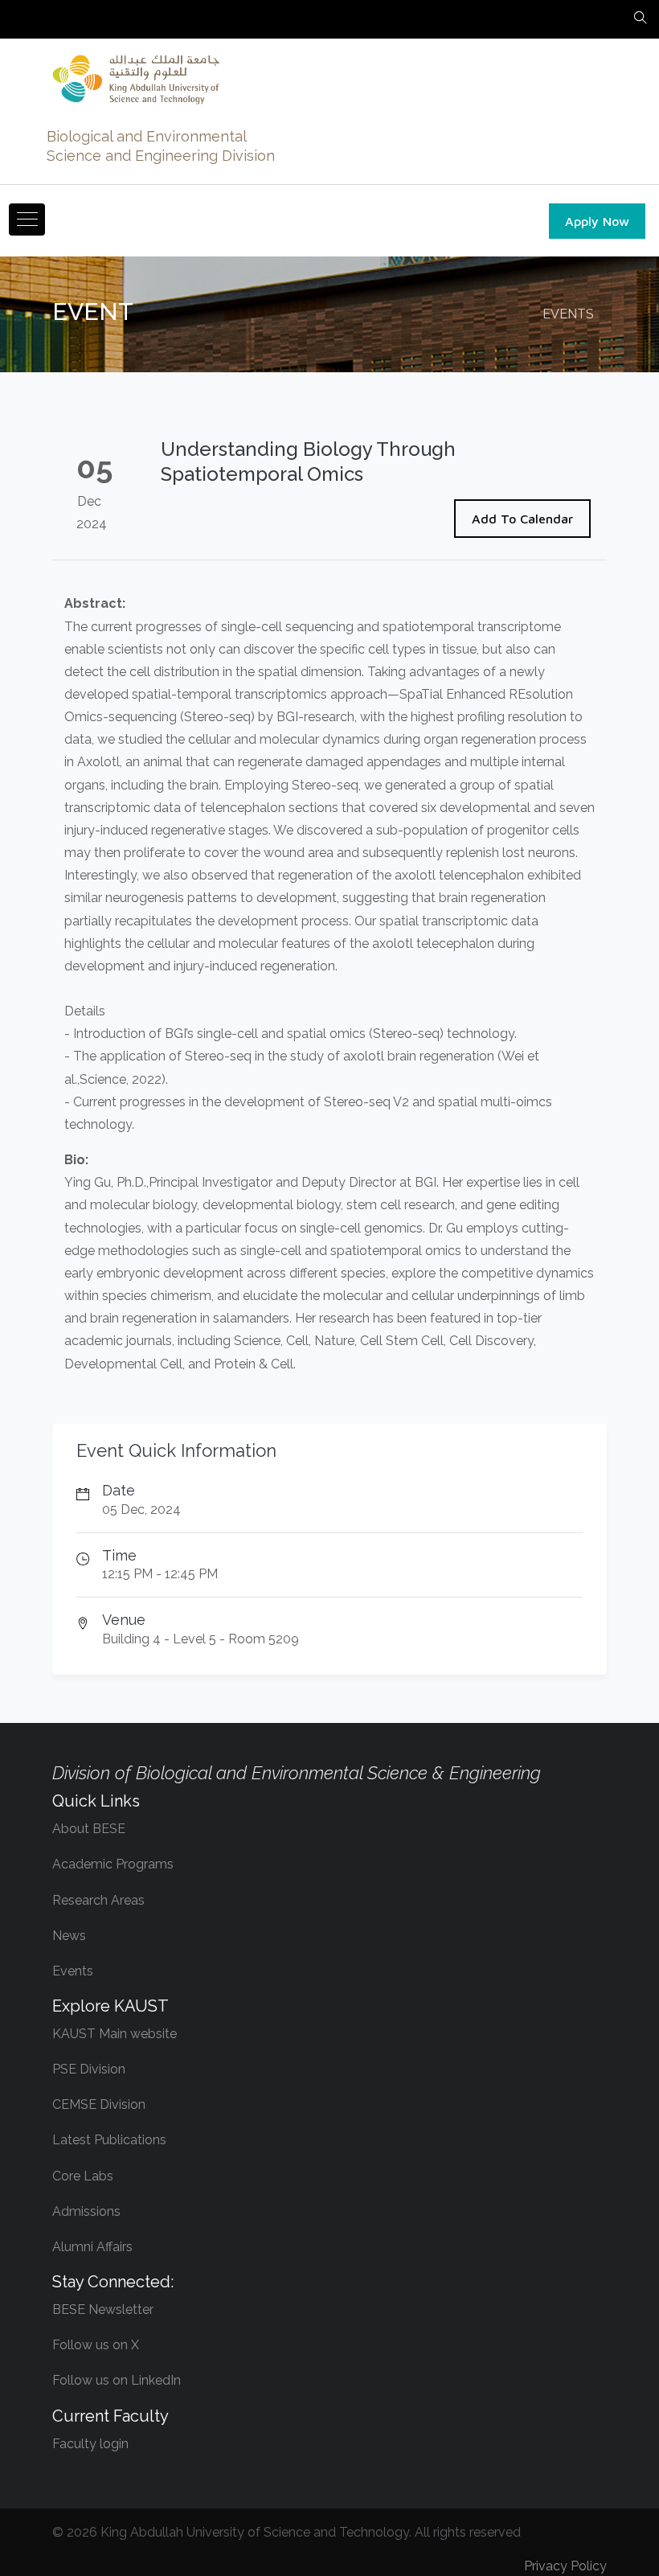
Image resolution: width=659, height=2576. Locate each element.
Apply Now (597, 221)
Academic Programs (113, 1864)
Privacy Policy (565, 2566)
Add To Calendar (522, 519)
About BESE (89, 1829)
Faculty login (90, 2444)
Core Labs (83, 2176)
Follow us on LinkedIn (117, 2380)
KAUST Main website (115, 2034)
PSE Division (89, 2069)
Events (73, 1971)
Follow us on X (96, 2345)
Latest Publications (109, 2140)
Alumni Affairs (92, 2247)
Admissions (86, 2211)
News (69, 1936)
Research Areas (98, 1900)
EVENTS (568, 314)
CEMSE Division (99, 2104)
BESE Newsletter (103, 2309)
